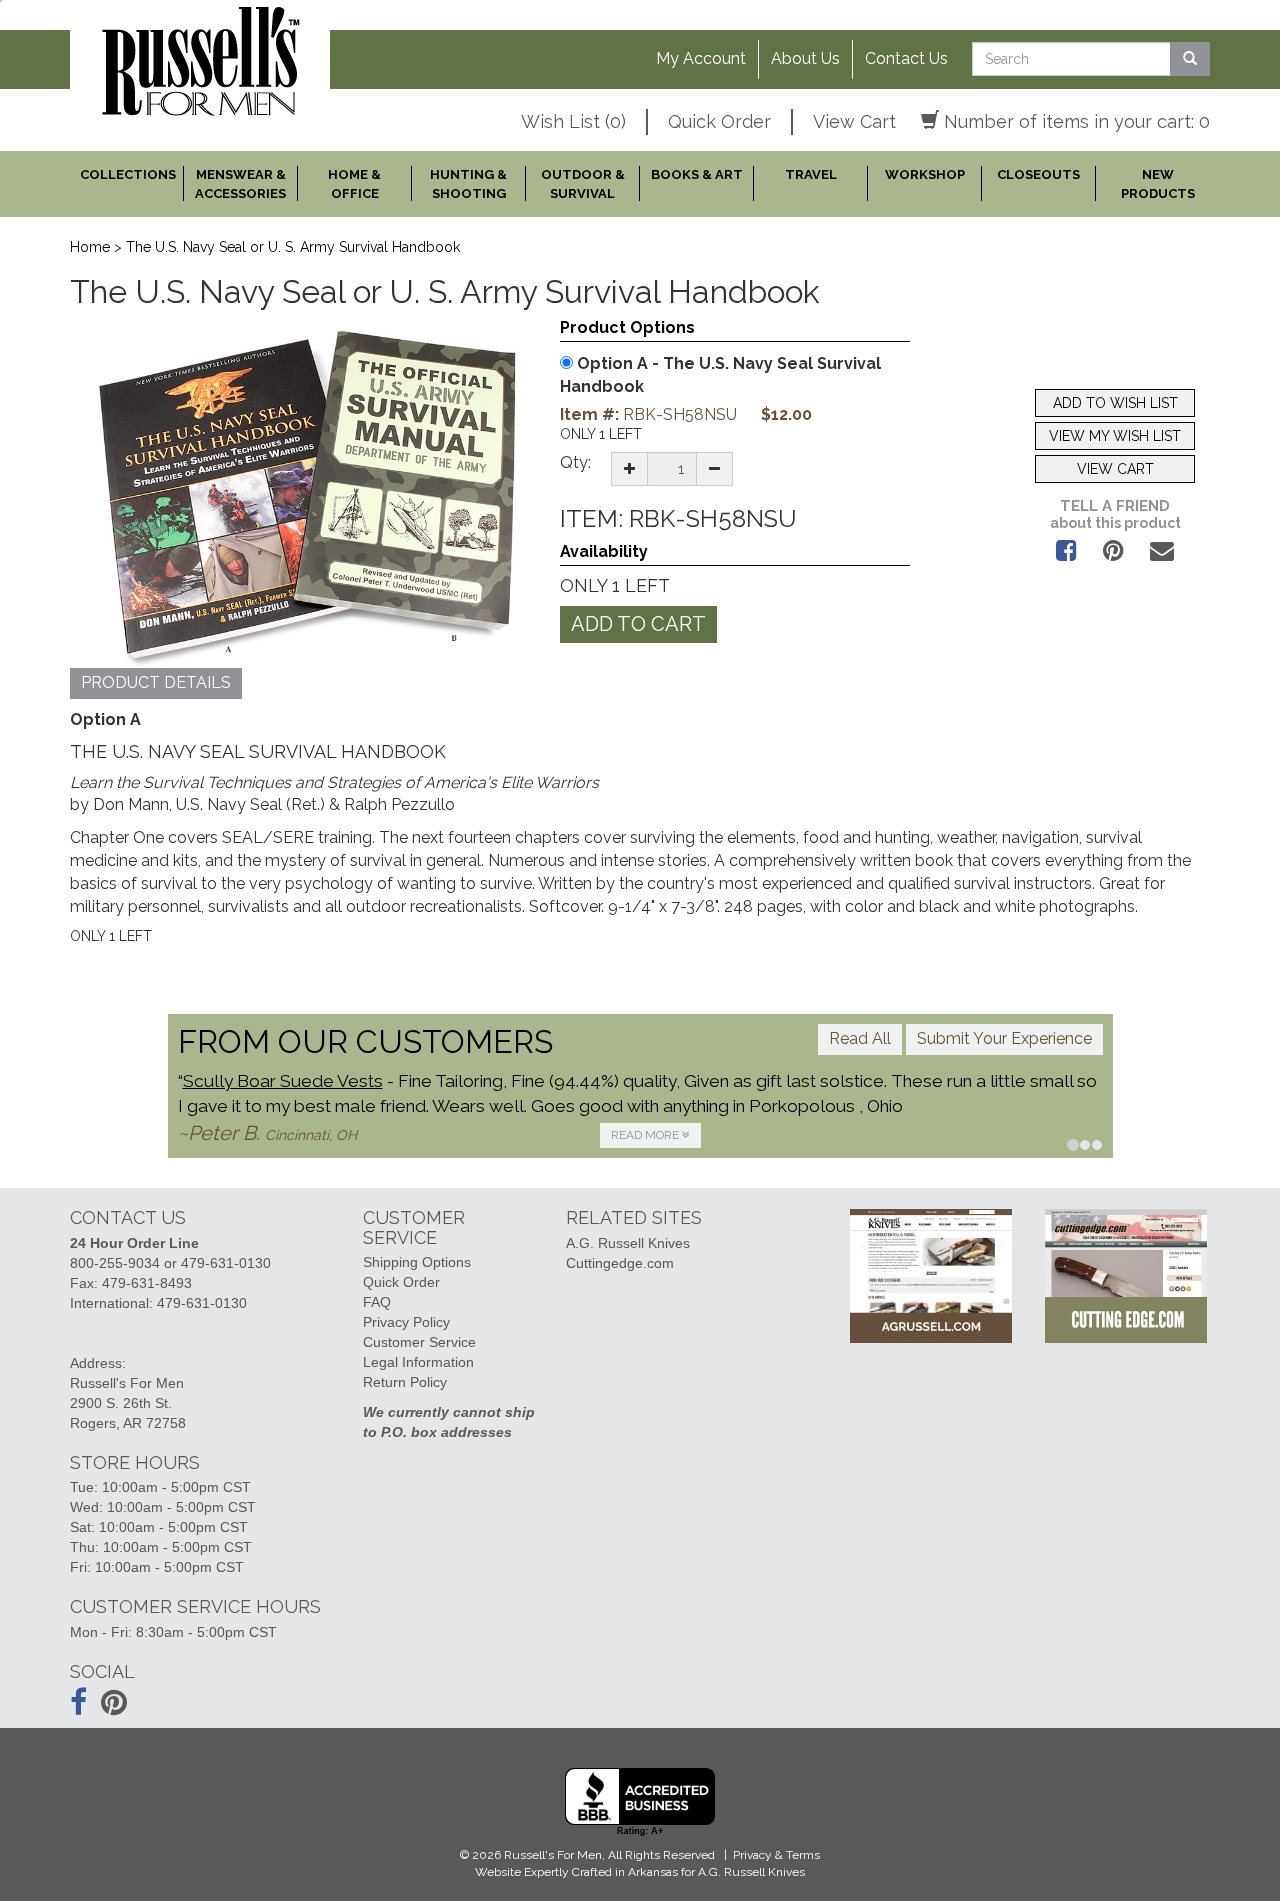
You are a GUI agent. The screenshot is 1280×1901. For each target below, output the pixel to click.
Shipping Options (417, 1262)
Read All (860, 1038)
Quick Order (719, 121)
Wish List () (573, 121)
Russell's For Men (553, 1855)
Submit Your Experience (1004, 1038)
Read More (646, 1135)
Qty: (575, 462)
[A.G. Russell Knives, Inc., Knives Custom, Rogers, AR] (640, 1802)
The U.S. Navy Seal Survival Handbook (720, 375)
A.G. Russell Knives (628, 1243)
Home (90, 247)
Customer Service (419, 1342)
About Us (805, 58)
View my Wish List (1115, 436)
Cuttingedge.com (620, 1263)
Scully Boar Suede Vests (283, 1081)
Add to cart (638, 624)
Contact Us (906, 58)
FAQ (377, 1302)
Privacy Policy (406, 1322)
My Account (701, 58)
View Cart (854, 121)
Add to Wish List (1115, 403)
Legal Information (418, 1362)
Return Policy (405, 1382)
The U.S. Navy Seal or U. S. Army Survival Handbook (293, 247)
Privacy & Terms (776, 1855)
